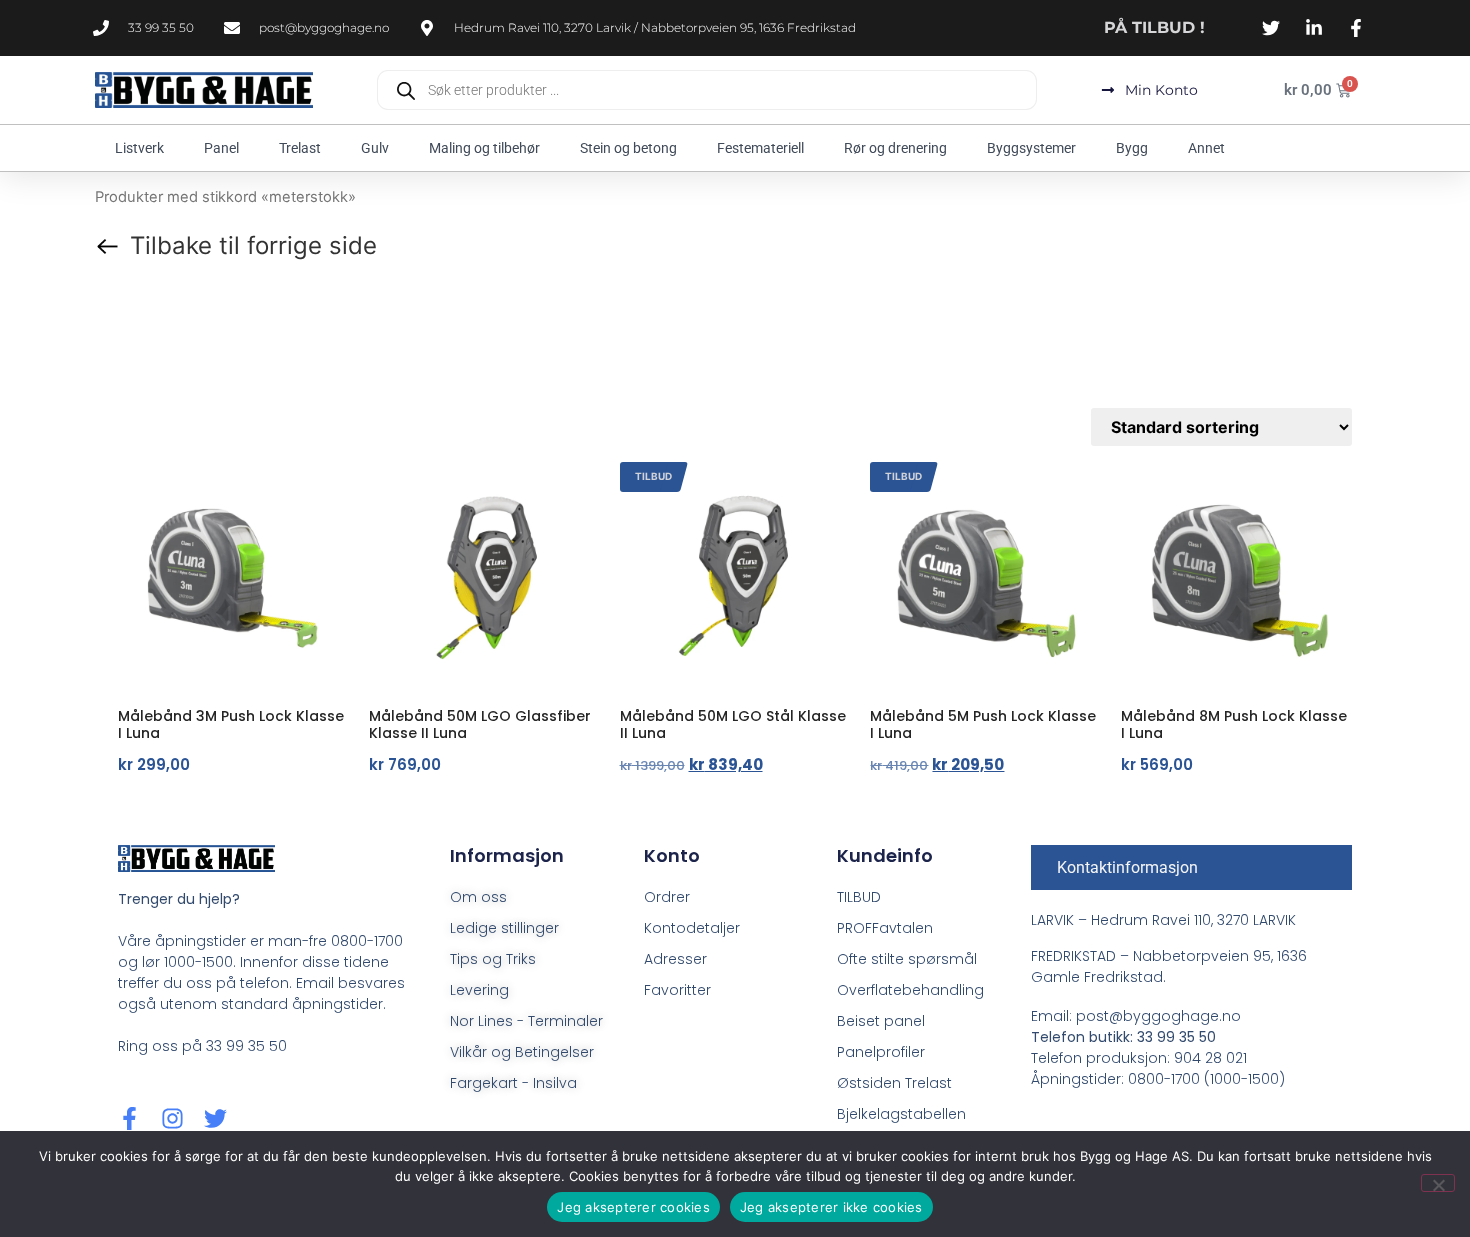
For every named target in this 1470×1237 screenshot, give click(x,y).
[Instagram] (172, 1118)
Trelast (300, 148)
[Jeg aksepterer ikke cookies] (1438, 1183)
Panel (221, 148)
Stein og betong (628, 148)
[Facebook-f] (129, 1118)
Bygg (1132, 148)
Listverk (139, 148)
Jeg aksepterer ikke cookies (831, 1207)
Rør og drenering (895, 148)
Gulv (375, 148)
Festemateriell (760, 148)
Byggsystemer (1031, 148)
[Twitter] (215, 1118)
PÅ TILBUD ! (1154, 27)
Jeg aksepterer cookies (633, 1207)
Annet (1206, 148)
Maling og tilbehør (484, 148)
